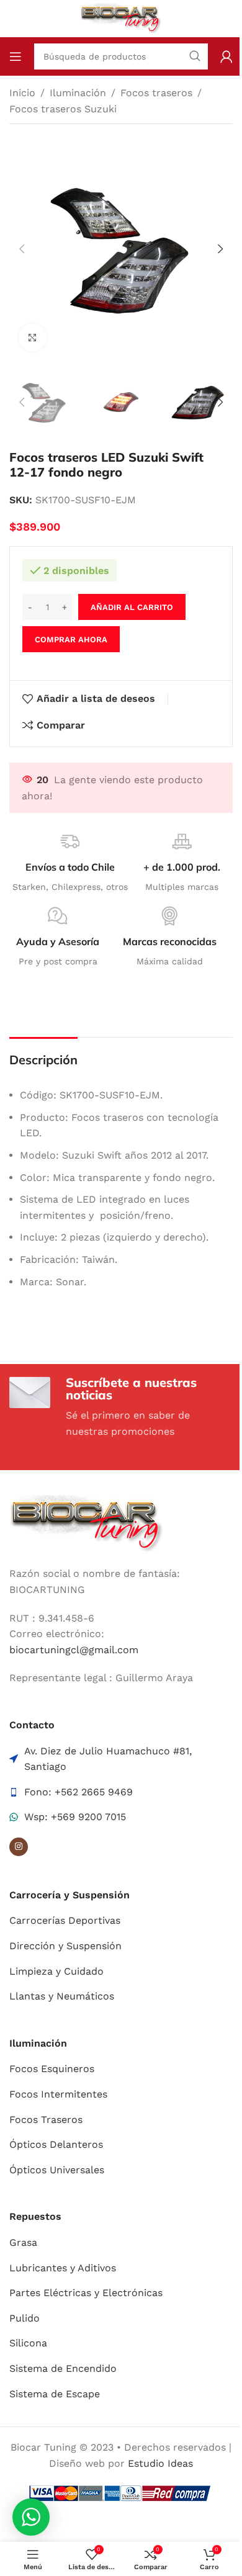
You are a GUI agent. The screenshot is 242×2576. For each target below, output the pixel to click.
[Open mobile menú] (16, 56)
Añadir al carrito (132, 607)
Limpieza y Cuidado (56, 1971)
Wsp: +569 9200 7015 (75, 1817)
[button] (22, 249)
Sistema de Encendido (63, 2368)
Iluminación (78, 93)
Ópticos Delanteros (56, 2144)
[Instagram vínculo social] (19, 1847)
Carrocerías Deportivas (65, 1920)
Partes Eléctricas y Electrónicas (86, 2293)
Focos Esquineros (52, 2069)
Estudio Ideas (160, 2463)
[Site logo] (121, 18)
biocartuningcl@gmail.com (74, 1650)
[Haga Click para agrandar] (33, 337)
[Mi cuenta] (226, 56)
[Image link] (87, 1523)
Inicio (22, 93)
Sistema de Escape (55, 2394)
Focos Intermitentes (58, 2094)
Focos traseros (156, 93)
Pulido (25, 2318)
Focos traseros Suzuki (63, 109)
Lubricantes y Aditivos (63, 2268)
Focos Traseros (46, 2120)
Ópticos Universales (57, 2170)
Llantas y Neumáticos (62, 1996)
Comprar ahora (71, 640)
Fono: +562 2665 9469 (78, 1792)
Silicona (28, 2343)
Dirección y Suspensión (65, 1946)
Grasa (23, 2242)
